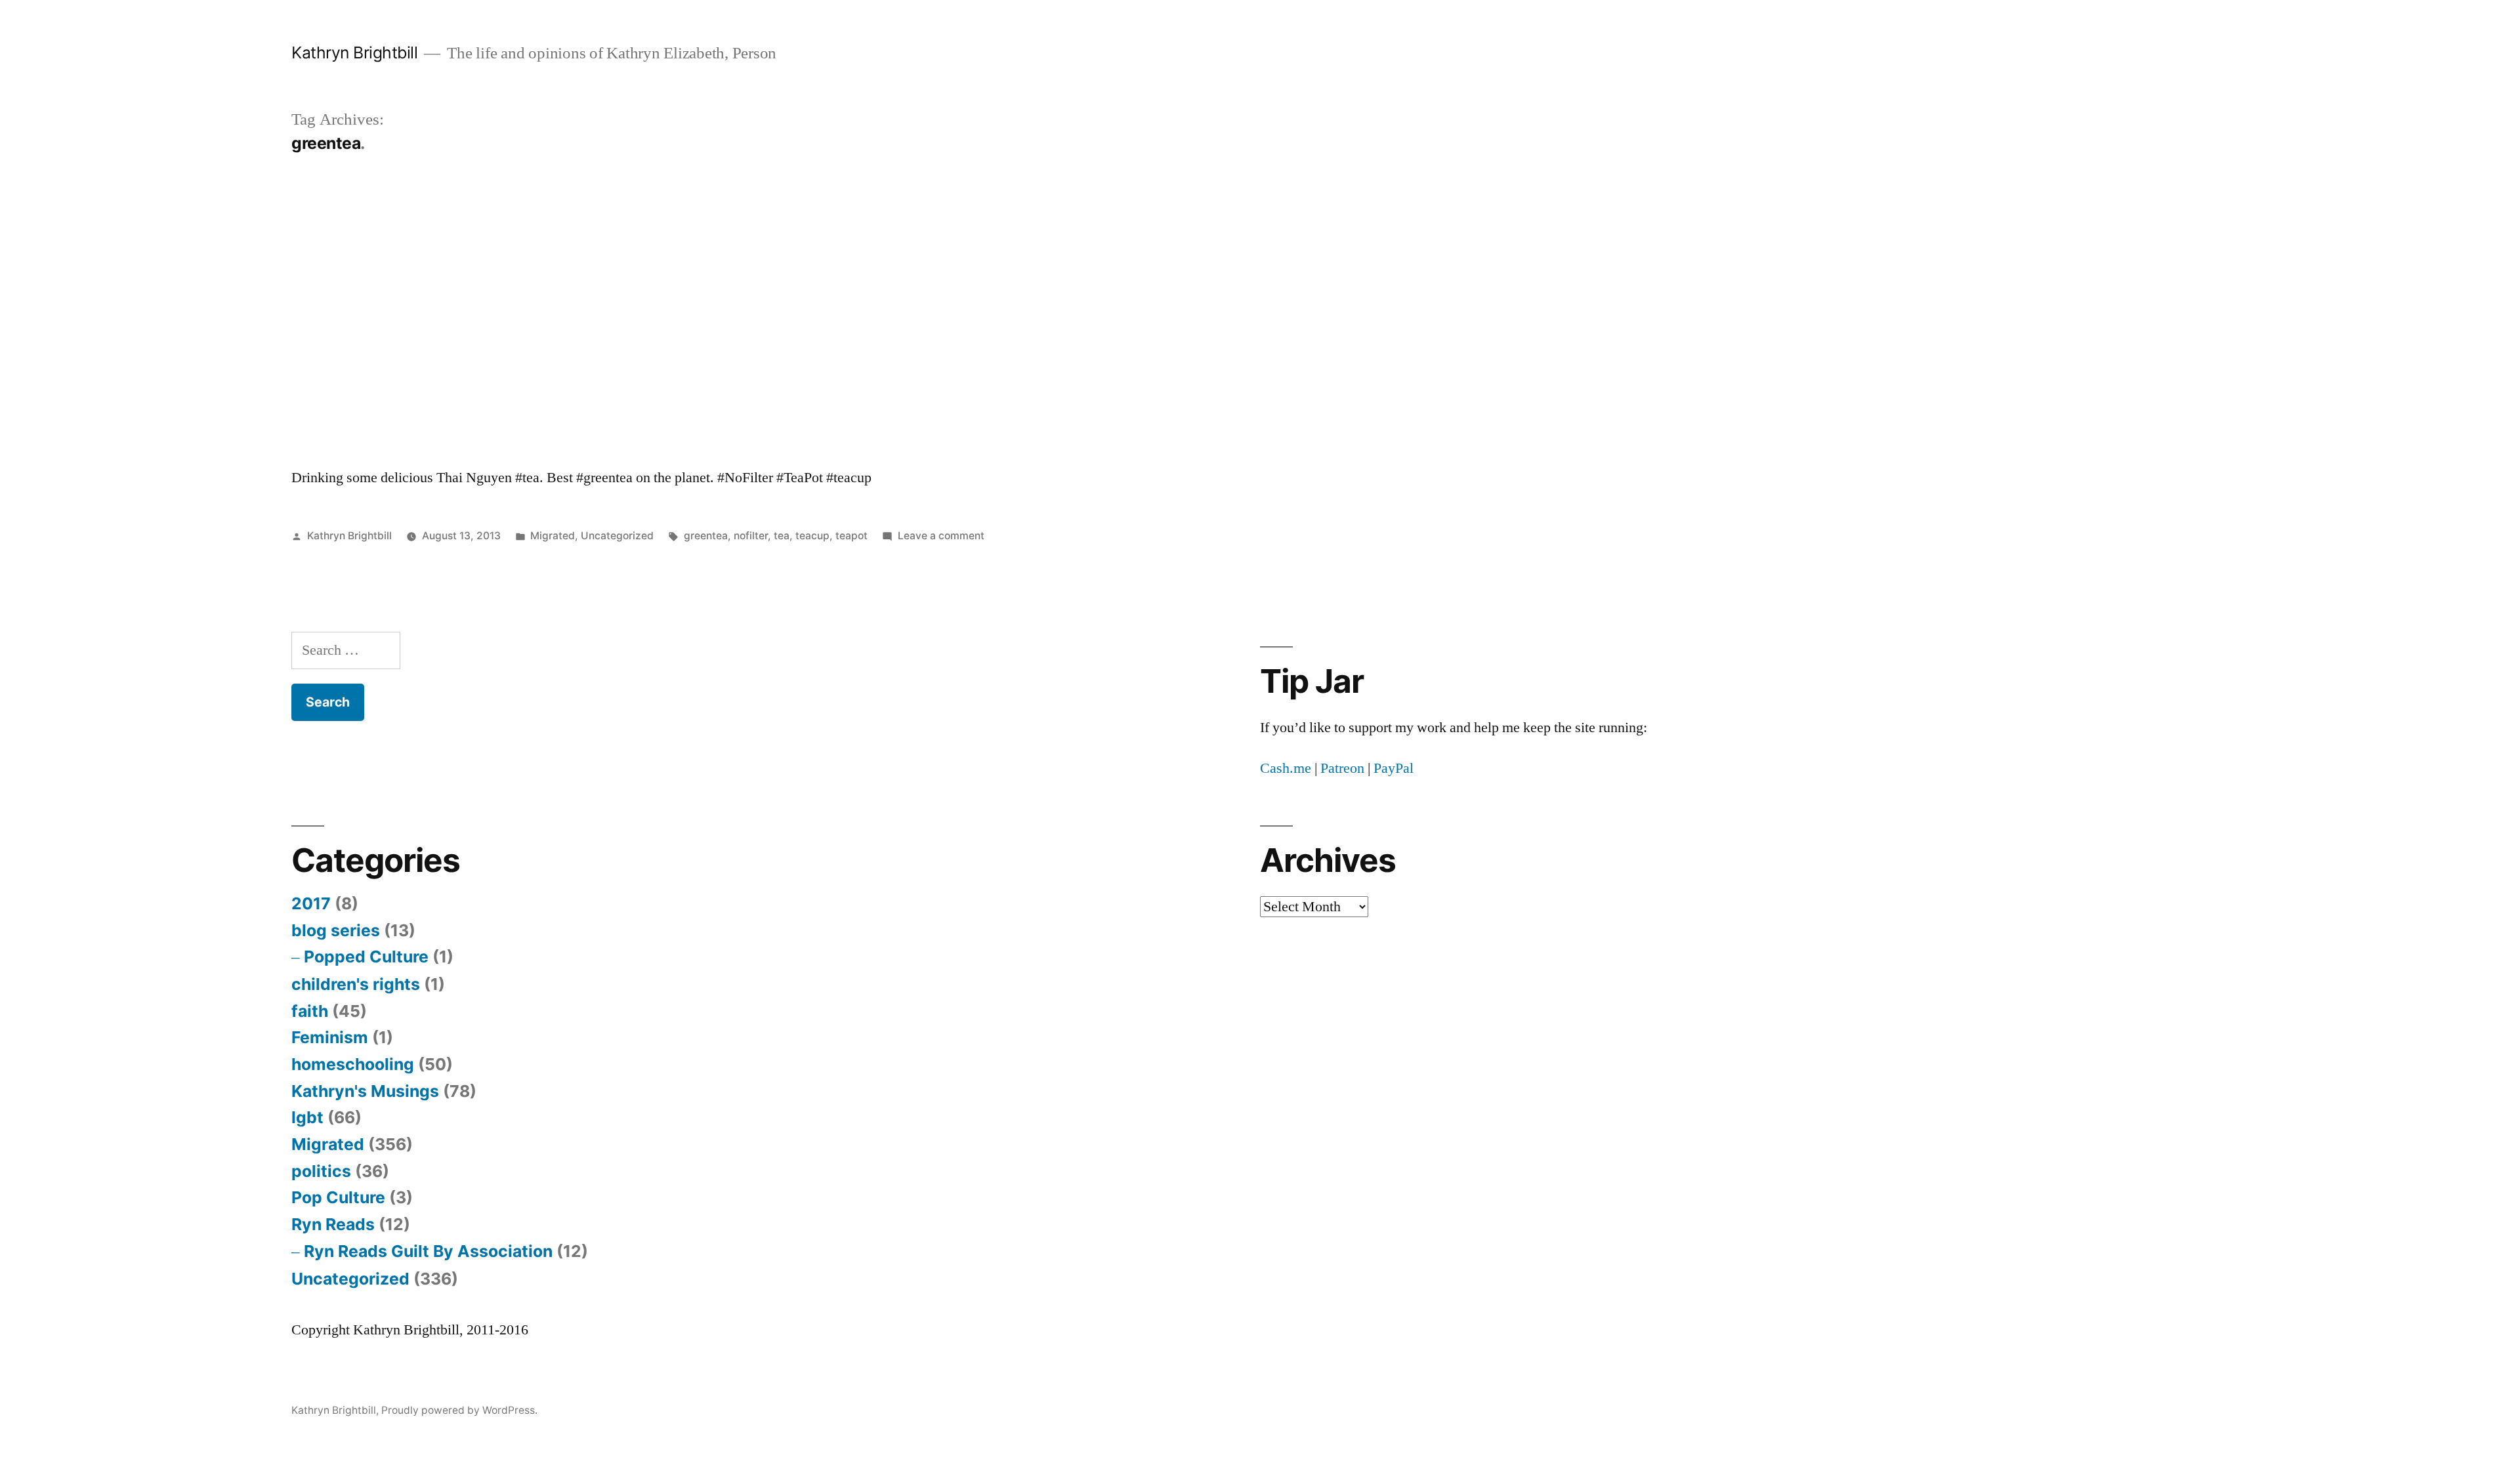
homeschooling (353, 1064)
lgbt (307, 1117)
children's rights (356, 984)
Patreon (1342, 768)
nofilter (751, 536)
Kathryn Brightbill (354, 52)
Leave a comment (941, 536)
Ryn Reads (333, 1224)
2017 (311, 903)
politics (321, 1171)
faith (310, 1011)
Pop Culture (338, 1197)
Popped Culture (366, 957)
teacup (812, 536)
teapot (851, 536)
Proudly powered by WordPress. (459, 1410)
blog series (336, 930)
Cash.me (1286, 768)
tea (782, 536)
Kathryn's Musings (365, 1091)
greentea (706, 536)
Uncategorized (617, 536)
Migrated (553, 536)
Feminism (330, 1037)
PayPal (1394, 768)
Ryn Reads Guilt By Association (428, 1251)
